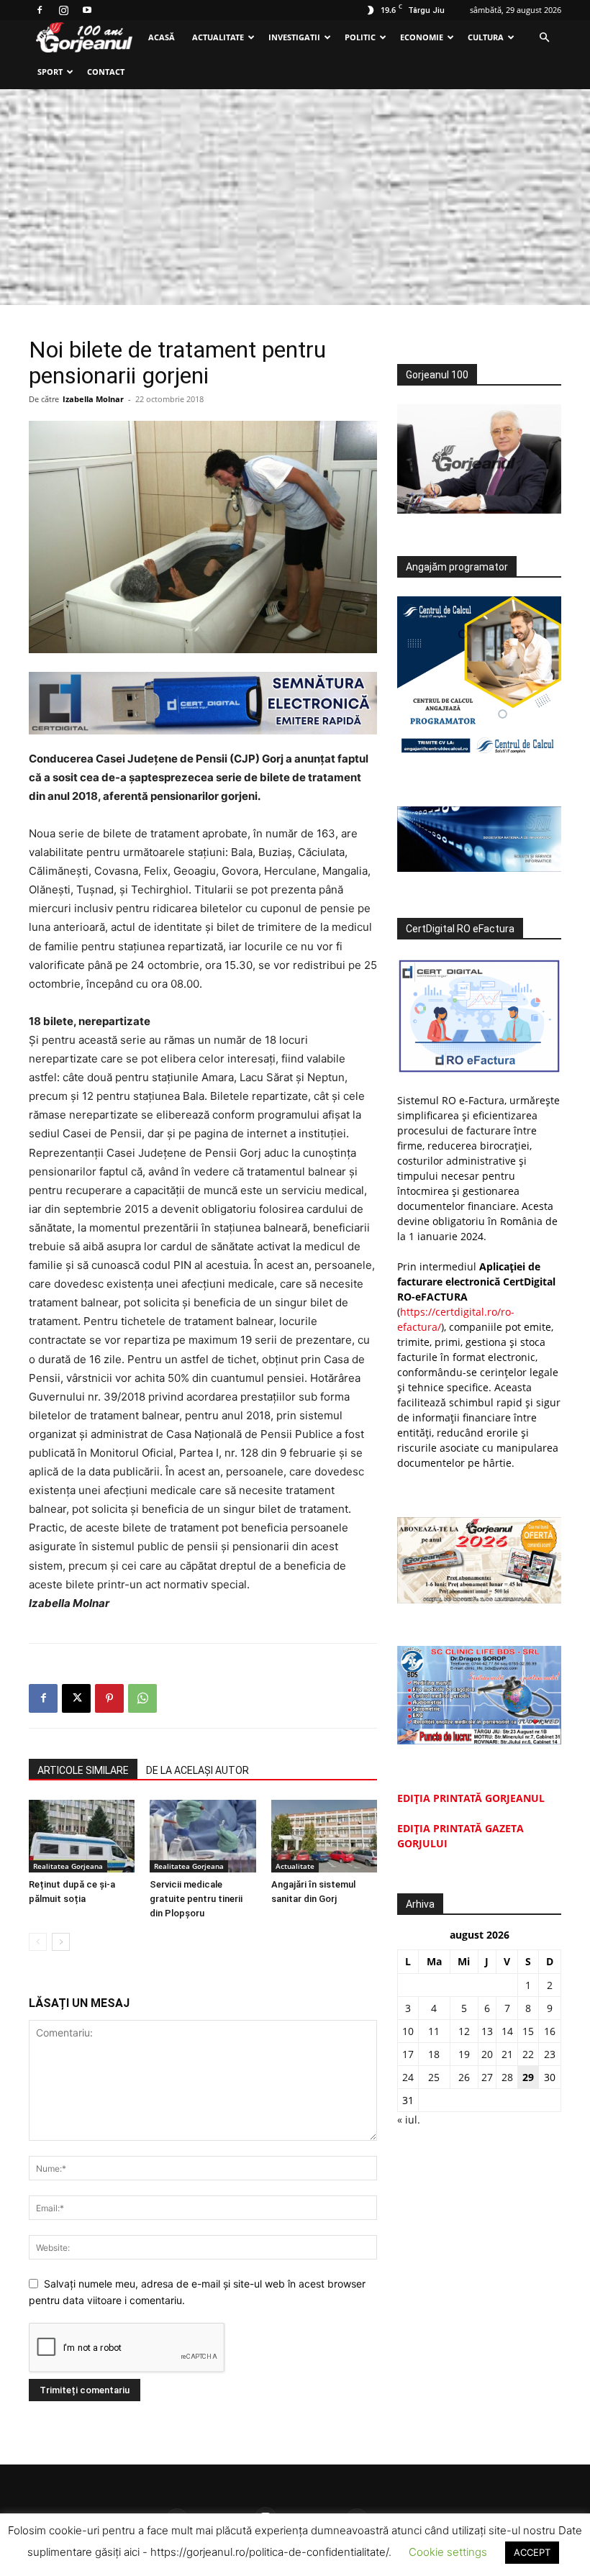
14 (507, 2031)
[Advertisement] (295, 197)
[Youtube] (87, 10)
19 (464, 2054)
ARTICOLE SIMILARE (83, 1770)
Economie (422, 37)
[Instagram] (63, 10)
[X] (76, 1698)
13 (487, 2031)
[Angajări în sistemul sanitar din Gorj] (324, 1836)
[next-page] (61, 1942)
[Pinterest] (109, 1698)
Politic (360, 37)
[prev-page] (38, 1942)
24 (408, 2077)
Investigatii (294, 37)
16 (550, 2031)
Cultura (486, 37)
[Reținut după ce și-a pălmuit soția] (82, 1836)
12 (464, 2031)
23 (550, 2054)
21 (507, 2054)
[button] (544, 38)
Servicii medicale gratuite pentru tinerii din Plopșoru (196, 1899)
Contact (106, 72)
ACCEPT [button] (532, 2552)
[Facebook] (40, 10)
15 (528, 2031)
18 (434, 2054)
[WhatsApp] (142, 1698)
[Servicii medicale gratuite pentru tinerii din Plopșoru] (203, 1836)
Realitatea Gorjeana (68, 1866)
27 (487, 2077)
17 (408, 2054)
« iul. (409, 2120)
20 (487, 2054)
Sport (50, 72)
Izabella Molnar (93, 399)
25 (434, 2077)
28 (507, 2077)
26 (464, 2077)
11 (434, 2031)
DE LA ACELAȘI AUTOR (198, 1770)
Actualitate (218, 37)
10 (408, 2031)
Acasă (162, 37)
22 (528, 2054)
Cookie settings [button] (448, 2552)
